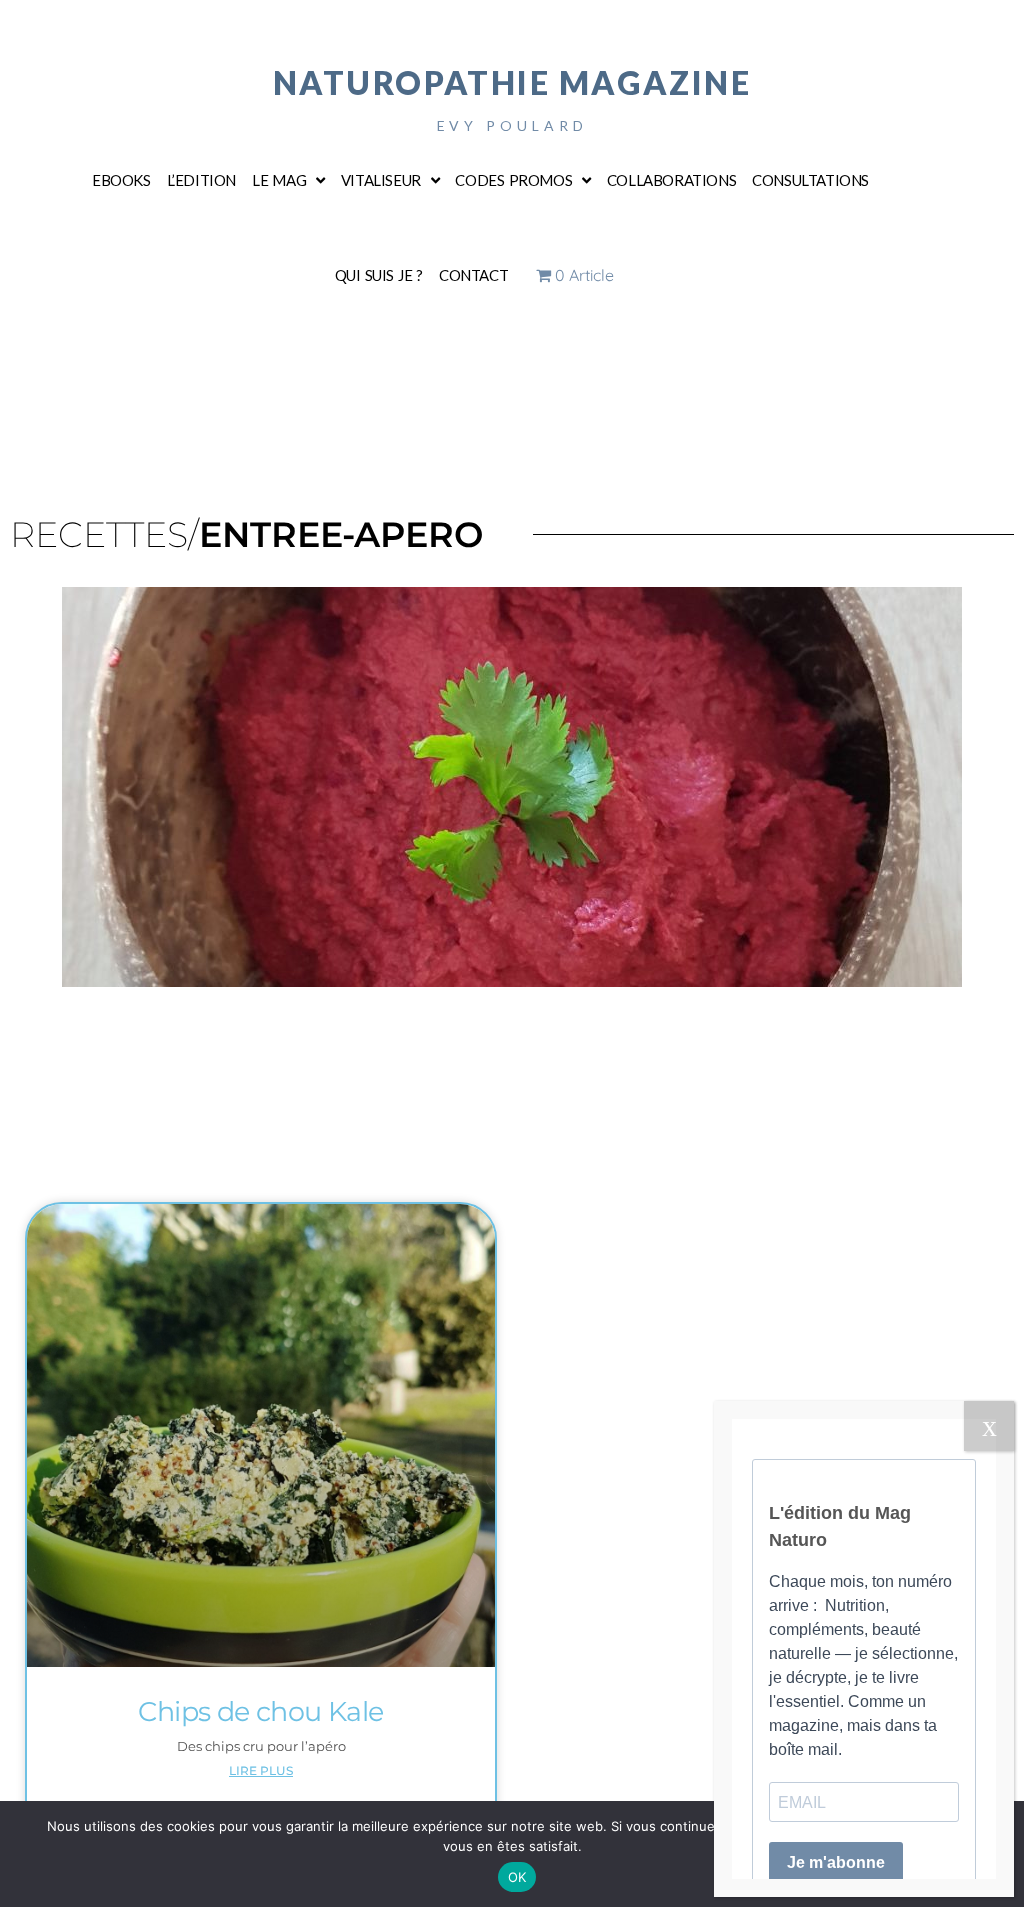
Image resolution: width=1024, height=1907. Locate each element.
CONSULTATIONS (810, 180)
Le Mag (279, 180)
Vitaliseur (381, 180)
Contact (473, 275)
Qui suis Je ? (379, 275)
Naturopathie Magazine (512, 82)
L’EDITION (201, 180)
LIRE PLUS (261, 1770)
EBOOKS (121, 180)
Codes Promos (513, 180)
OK (517, 1877)
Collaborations (671, 180)
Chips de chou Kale (260, 1711)
